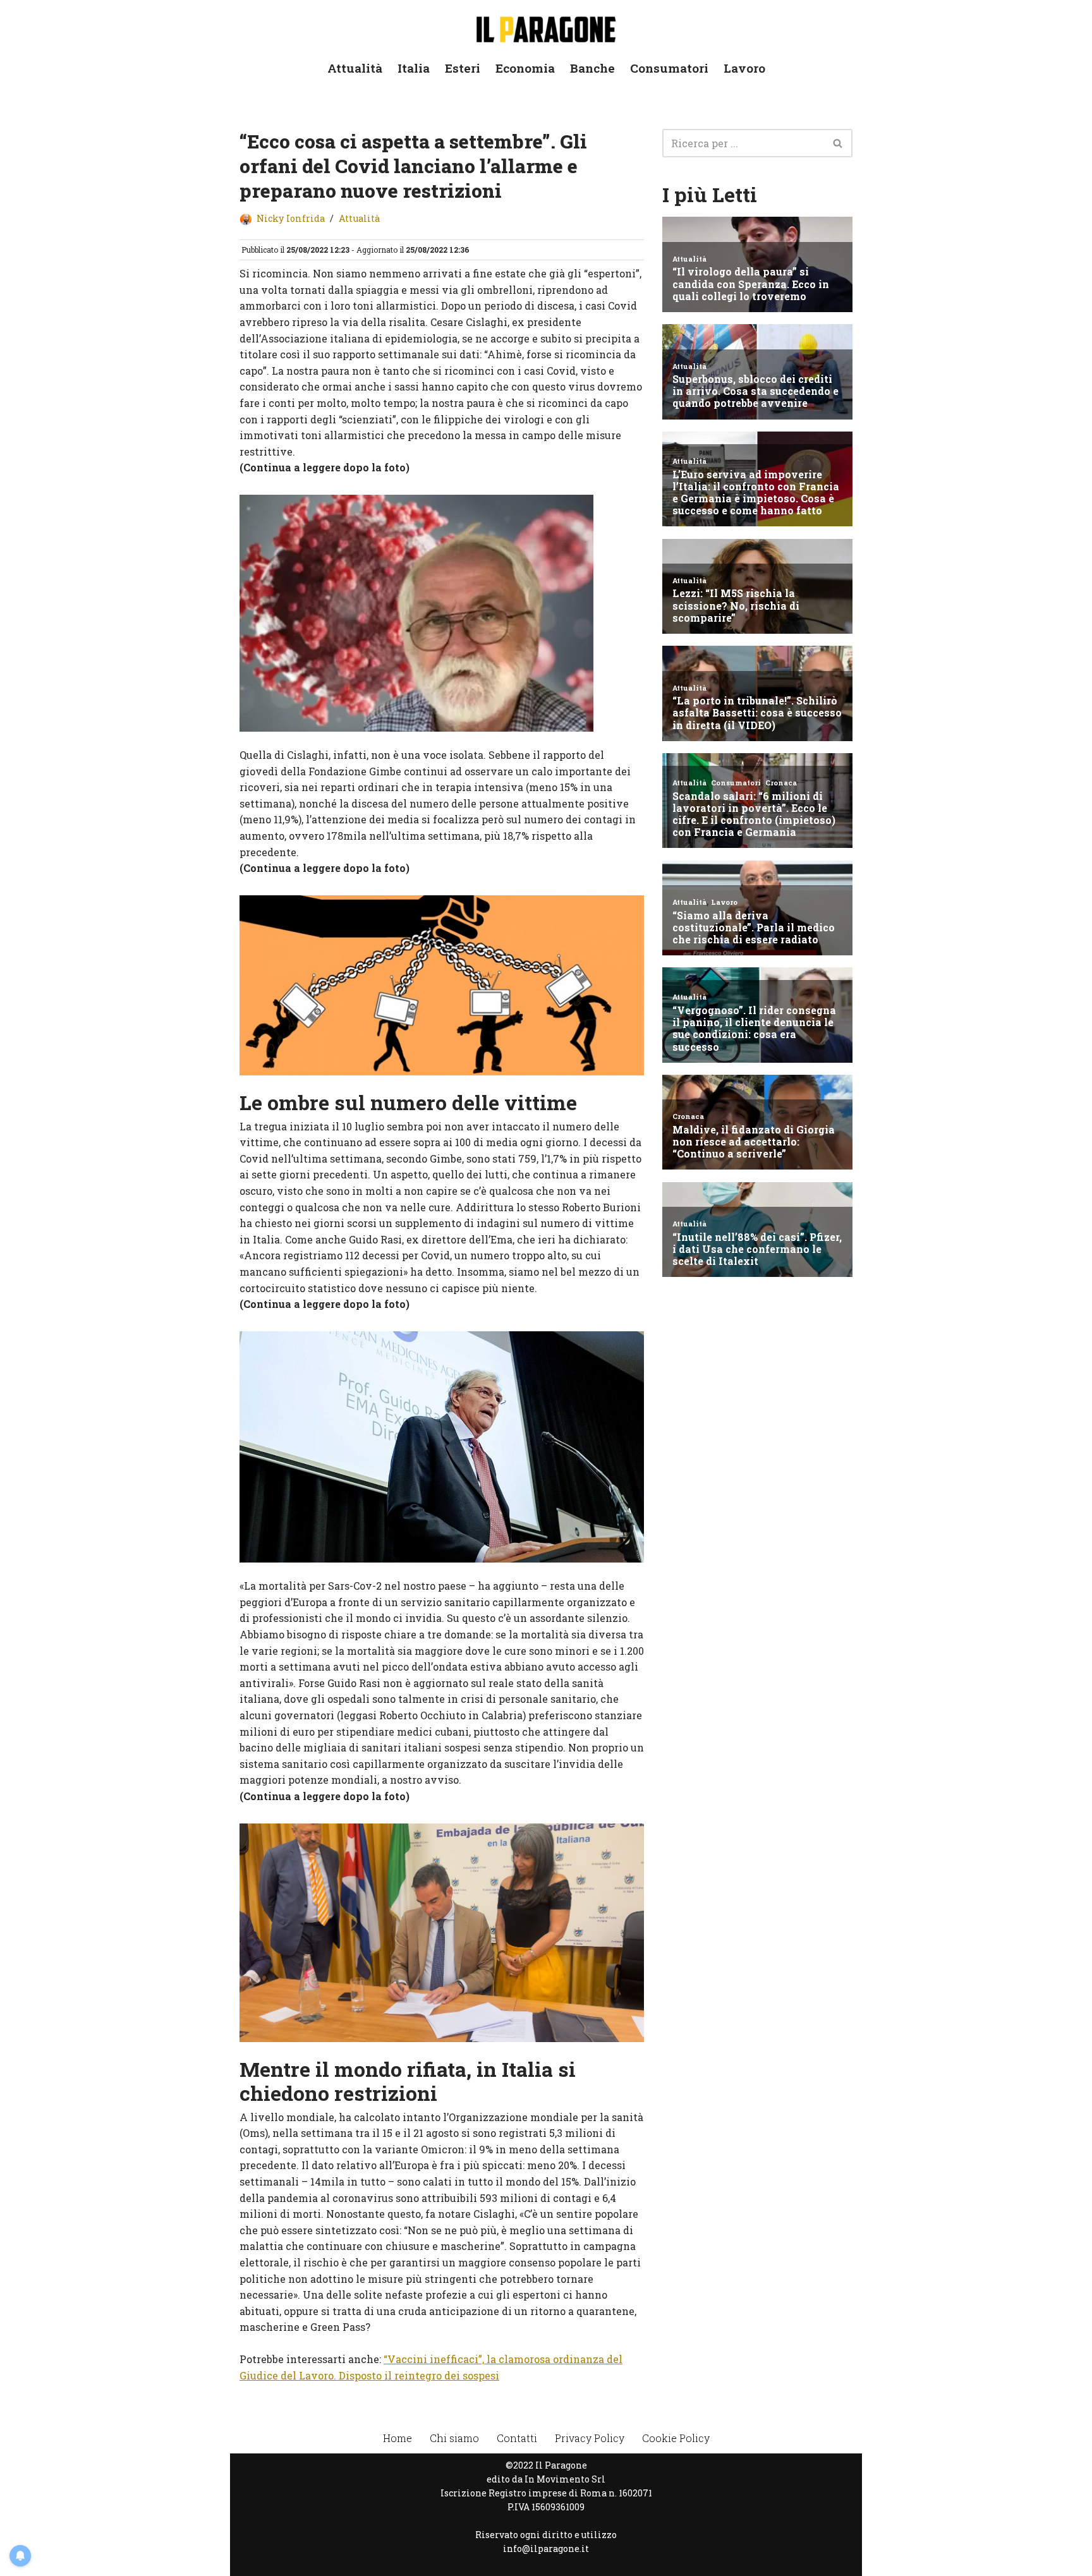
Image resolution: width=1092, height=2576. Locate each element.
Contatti (517, 2438)
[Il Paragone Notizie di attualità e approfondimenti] (546, 27)
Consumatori (669, 68)
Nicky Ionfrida (291, 218)
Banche (592, 68)
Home (397, 2438)
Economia (525, 68)
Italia (414, 68)
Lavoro (744, 68)
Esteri (463, 68)
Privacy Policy (590, 2438)
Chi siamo (454, 2438)
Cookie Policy (676, 2438)
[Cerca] (838, 143)
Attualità (355, 68)
